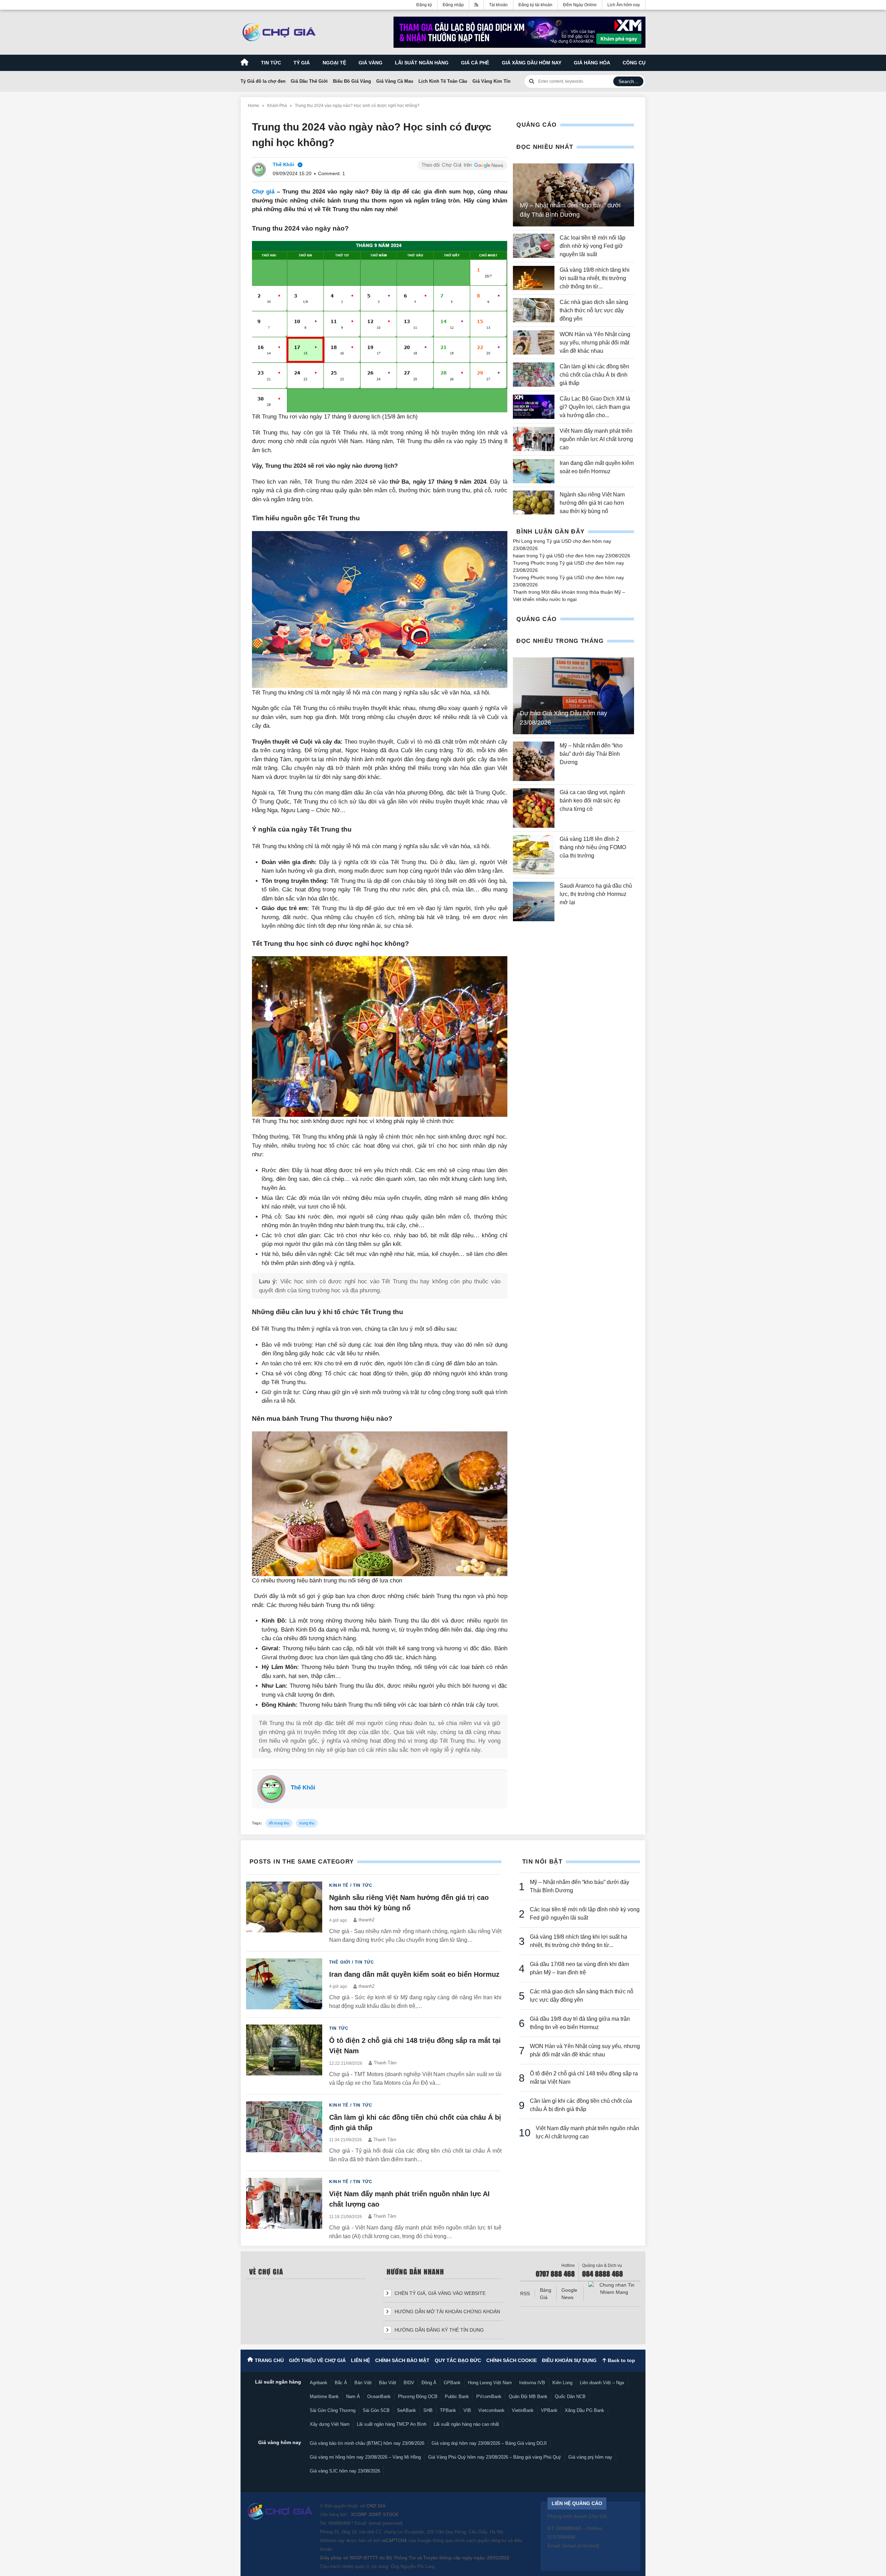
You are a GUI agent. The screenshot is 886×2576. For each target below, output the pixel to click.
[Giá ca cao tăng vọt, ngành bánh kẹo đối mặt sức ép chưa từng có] (534, 808)
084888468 (339, 2523)
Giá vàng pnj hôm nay (590, 2457)
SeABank (406, 2410)
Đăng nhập (453, 5)
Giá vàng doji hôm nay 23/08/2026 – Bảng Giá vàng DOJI (489, 2443)
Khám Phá (277, 106)
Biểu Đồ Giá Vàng (352, 81)
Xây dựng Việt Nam (330, 2424)
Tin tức (271, 63)
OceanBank (379, 2397)
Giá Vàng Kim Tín (491, 81)
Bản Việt (363, 2383)
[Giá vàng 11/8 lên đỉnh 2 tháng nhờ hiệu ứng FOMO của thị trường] (534, 855)
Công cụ (634, 63)
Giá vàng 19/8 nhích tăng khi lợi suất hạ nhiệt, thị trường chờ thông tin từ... (595, 278)
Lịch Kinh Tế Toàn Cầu (443, 81)
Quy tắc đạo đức (458, 2360)
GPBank (452, 2383)
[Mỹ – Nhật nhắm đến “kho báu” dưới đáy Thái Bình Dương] (534, 761)
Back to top (621, 2360)
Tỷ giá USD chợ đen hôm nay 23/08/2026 (585, 556)
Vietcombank (491, 2410)
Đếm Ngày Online (580, 5)
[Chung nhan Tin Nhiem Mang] (614, 2289)
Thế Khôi (303, 1788)
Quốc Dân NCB (570, 2397)
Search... (628, 81)
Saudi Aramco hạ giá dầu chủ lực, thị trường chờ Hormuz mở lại (596, 894)
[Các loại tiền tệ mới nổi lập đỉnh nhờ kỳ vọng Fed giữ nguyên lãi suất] (534, 246)
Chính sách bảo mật (402, 2360)
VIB (467, 2410)
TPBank (448, 2410)
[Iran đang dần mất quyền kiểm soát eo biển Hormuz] (534, 471)
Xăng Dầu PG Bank (585, 2410)
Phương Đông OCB (418, 2397)
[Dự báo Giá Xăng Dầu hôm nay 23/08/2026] (573, 696)
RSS (525, 2294)
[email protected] (386, 2523)
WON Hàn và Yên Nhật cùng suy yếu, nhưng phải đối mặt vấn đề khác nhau (595, 343)
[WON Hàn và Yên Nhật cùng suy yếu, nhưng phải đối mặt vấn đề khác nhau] (534, 343)
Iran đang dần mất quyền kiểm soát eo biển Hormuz (414, 1974)
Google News (569, 2294)
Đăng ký (424, 5)
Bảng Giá (546, 2294)
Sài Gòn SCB (376, 2410)
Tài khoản (498, 5)
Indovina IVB (532, 2383)
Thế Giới (340, 1962)
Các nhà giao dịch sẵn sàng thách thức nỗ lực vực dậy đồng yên (594, 310)
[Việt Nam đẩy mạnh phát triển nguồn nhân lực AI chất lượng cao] (534, 439)
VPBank (549, 2410)
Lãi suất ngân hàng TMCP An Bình (392, 2424)
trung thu (307, 1823)
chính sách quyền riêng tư (480, 2541)
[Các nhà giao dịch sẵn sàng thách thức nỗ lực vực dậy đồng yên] (534, 311)
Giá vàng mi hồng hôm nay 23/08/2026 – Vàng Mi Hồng (365, 2457)
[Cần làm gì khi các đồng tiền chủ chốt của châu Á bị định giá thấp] (534, 375)
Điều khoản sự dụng (569, 2360)
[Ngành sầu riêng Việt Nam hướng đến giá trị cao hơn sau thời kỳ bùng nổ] (534, 503)
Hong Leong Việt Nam (490, 2383)
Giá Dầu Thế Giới (309, 81)
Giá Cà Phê (475, 63)
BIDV (409, 2383)
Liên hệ (360, 2360)
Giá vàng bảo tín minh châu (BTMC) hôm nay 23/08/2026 (367, 2443)
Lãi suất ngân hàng (422, 63)
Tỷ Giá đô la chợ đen (263, 81)
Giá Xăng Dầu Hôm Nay (532, 63)
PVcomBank (489, 2397)
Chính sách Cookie (512, 2360)
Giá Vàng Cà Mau (395, 81)
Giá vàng (370, 63)
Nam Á (353, 2397)
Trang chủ (269, 2360)
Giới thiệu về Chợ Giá (317, 2360)
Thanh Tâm (385, 2063)
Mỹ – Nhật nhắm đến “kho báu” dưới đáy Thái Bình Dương (591, 754)
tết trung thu (279, 1823)
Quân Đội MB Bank (528, 2397)
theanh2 (367, 1920)
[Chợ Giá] (279, 32)
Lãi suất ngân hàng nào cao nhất (466, 2424)
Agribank (319, 2383)
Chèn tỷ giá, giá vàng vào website (439, 2293)
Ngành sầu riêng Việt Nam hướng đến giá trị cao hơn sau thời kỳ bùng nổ (592, 503)
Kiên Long (562, 2383)
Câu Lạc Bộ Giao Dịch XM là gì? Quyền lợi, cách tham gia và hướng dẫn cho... (595, 407)
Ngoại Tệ (334, 63)
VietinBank (523, 2410)
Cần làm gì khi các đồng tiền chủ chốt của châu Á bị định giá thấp (594, 375)
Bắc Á (341, 2383)
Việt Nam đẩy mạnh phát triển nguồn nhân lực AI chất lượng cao (596, 439)
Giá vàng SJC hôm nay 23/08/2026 (345, 2471)
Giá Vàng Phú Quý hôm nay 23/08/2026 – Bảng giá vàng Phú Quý (495, 2457)
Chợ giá (263, 192)
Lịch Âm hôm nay (624, 5)
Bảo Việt (388, 2383)
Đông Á (429, 2383)
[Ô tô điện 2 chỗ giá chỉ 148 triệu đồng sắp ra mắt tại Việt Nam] (284, 2056)
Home (254, 106)
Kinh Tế (339, 1885)
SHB (428, 2410)
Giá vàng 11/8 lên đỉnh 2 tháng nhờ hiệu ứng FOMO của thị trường (593, 847)
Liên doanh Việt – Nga (602, 2383)
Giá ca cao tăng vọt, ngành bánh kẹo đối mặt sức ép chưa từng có (592, 801)
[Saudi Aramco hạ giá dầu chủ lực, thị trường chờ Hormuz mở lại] (534, 901)
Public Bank (457, 2397)
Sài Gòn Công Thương (333, 2410)
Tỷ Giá (302, 63)
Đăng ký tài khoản (535, 5)
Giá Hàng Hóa (592, 63)
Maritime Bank (324, 2397)
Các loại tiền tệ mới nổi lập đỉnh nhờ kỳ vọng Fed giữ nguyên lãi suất (593, 246)
